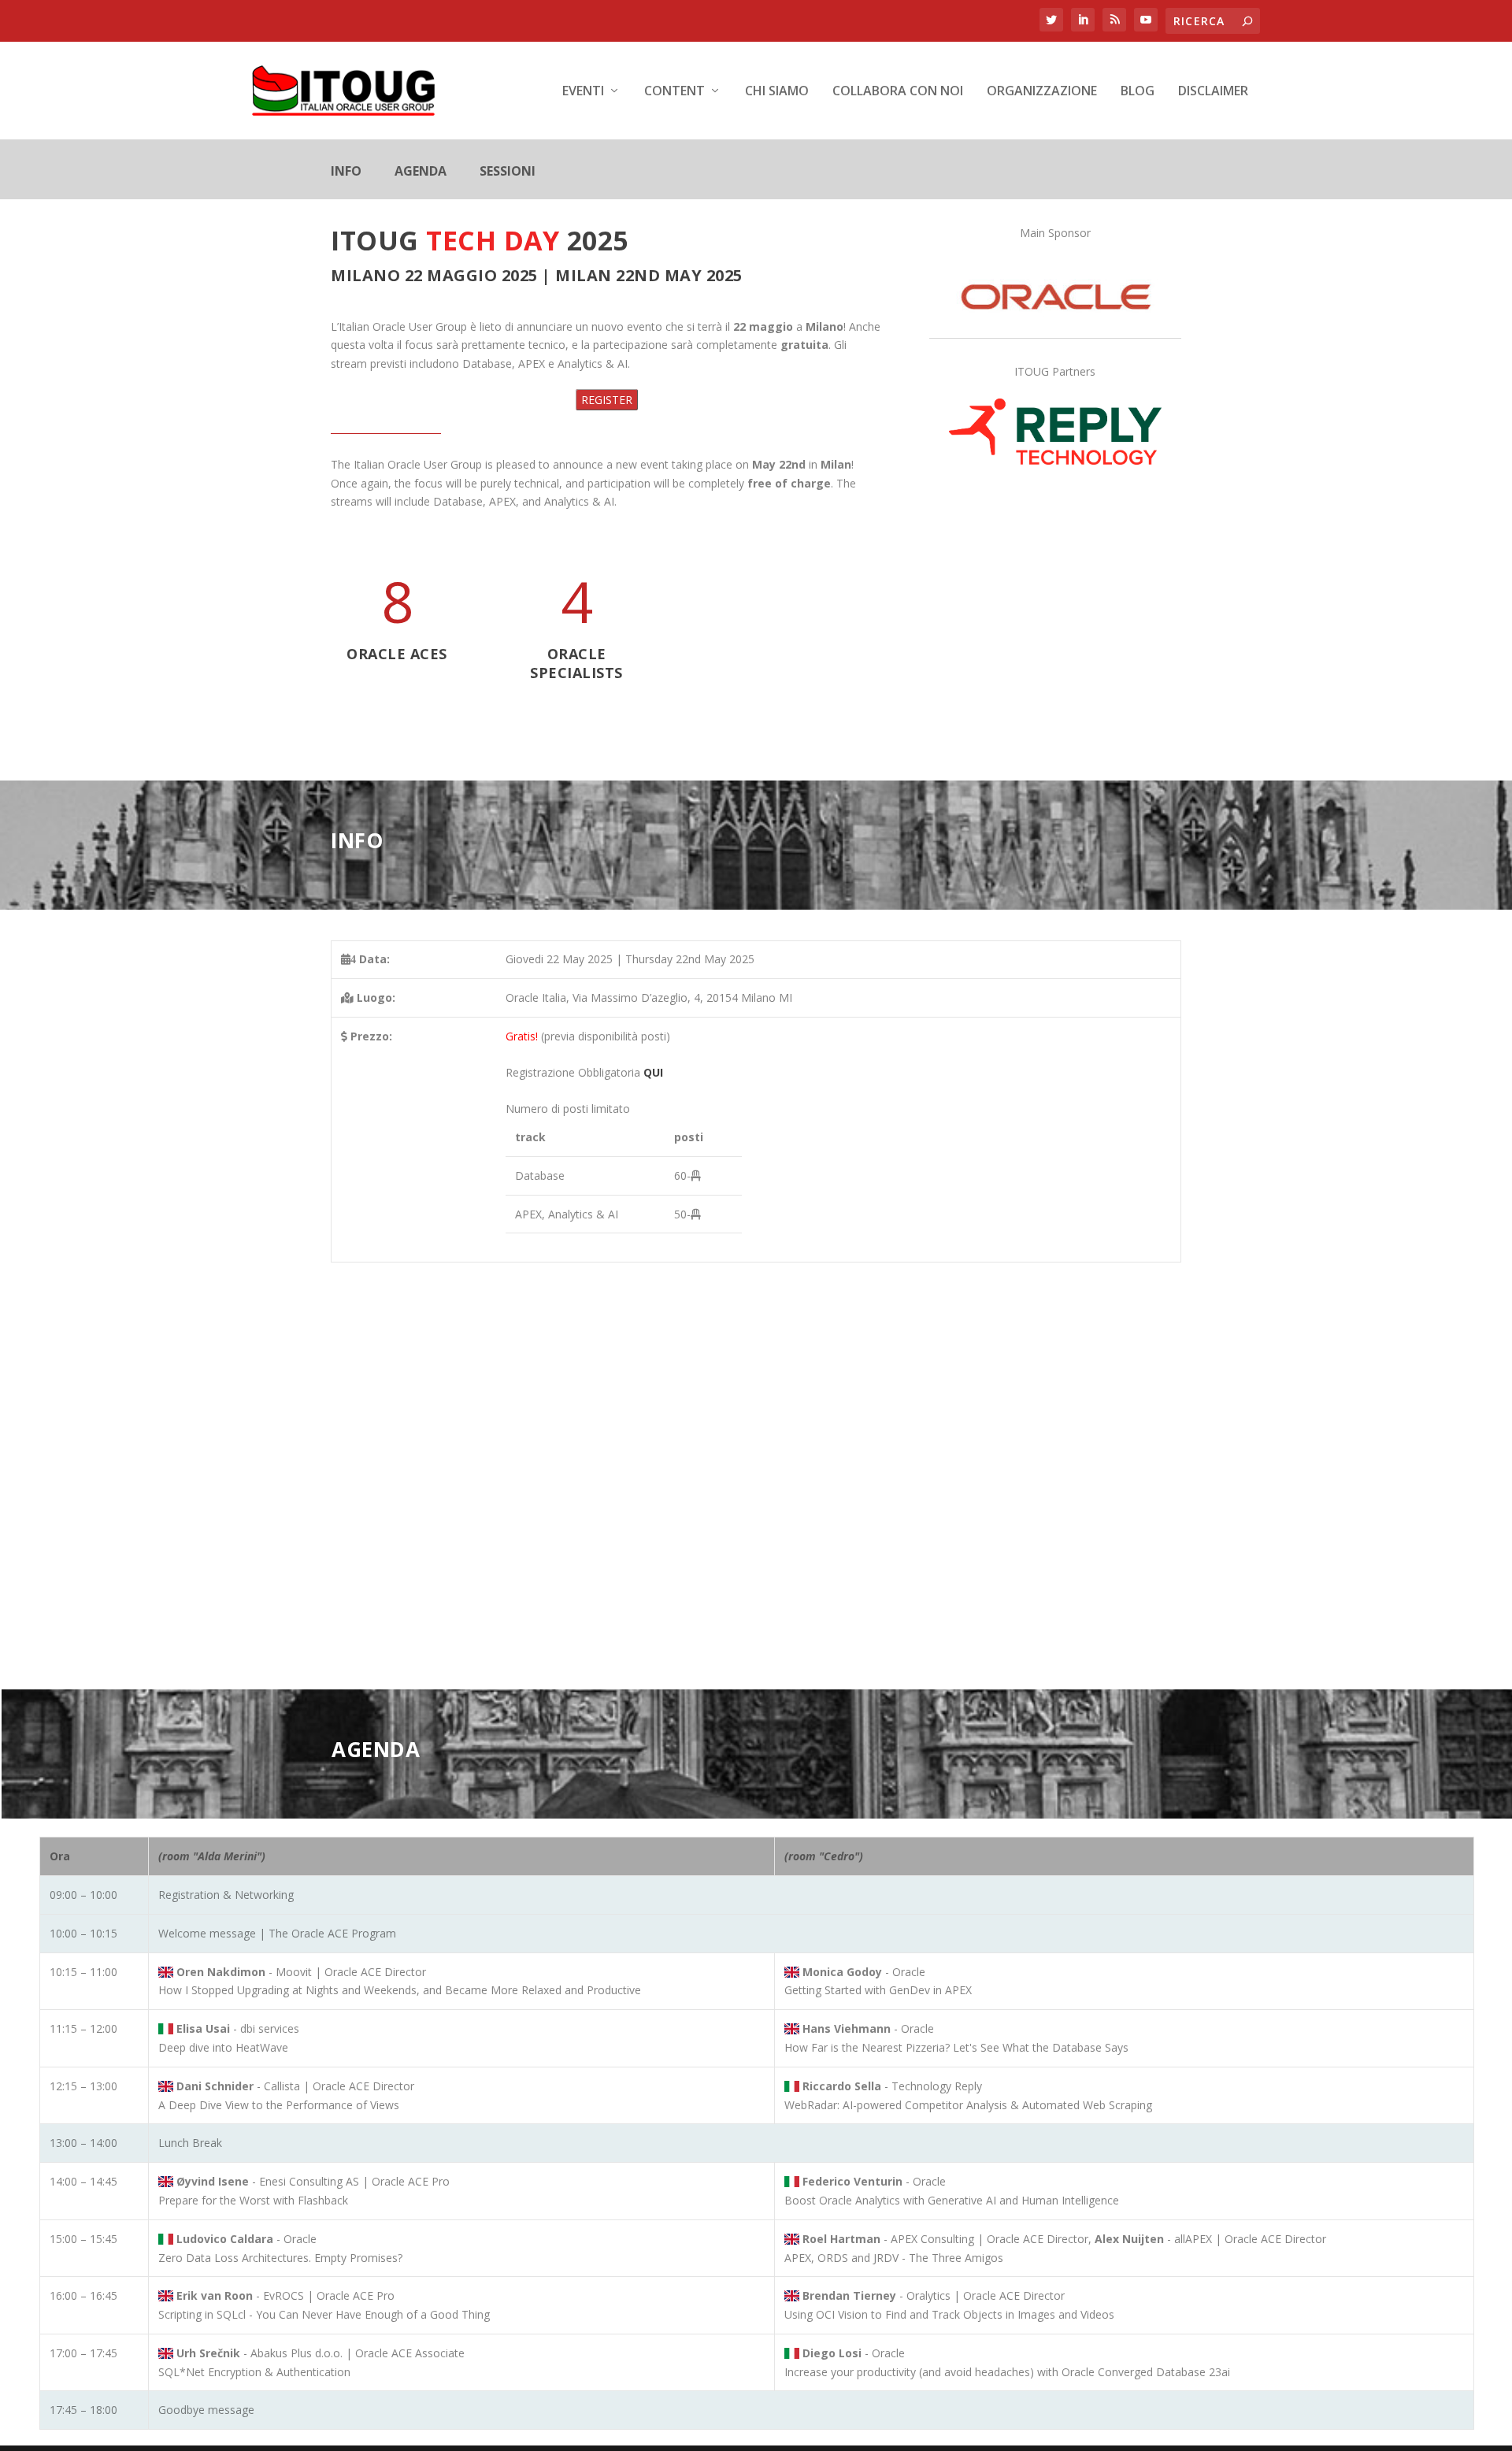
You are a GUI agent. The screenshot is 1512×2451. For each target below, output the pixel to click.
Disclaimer (1213, 92)
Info (346, 172)
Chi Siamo (777, 92)
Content (674, 92)
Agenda (421, 172)
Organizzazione (1042, 92)
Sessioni (508, 172)
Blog (1138, 92)
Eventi (583, 92)
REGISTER (607, 400)
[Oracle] (1055, 328)
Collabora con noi (898, 92)
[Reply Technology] (1055, 460)
